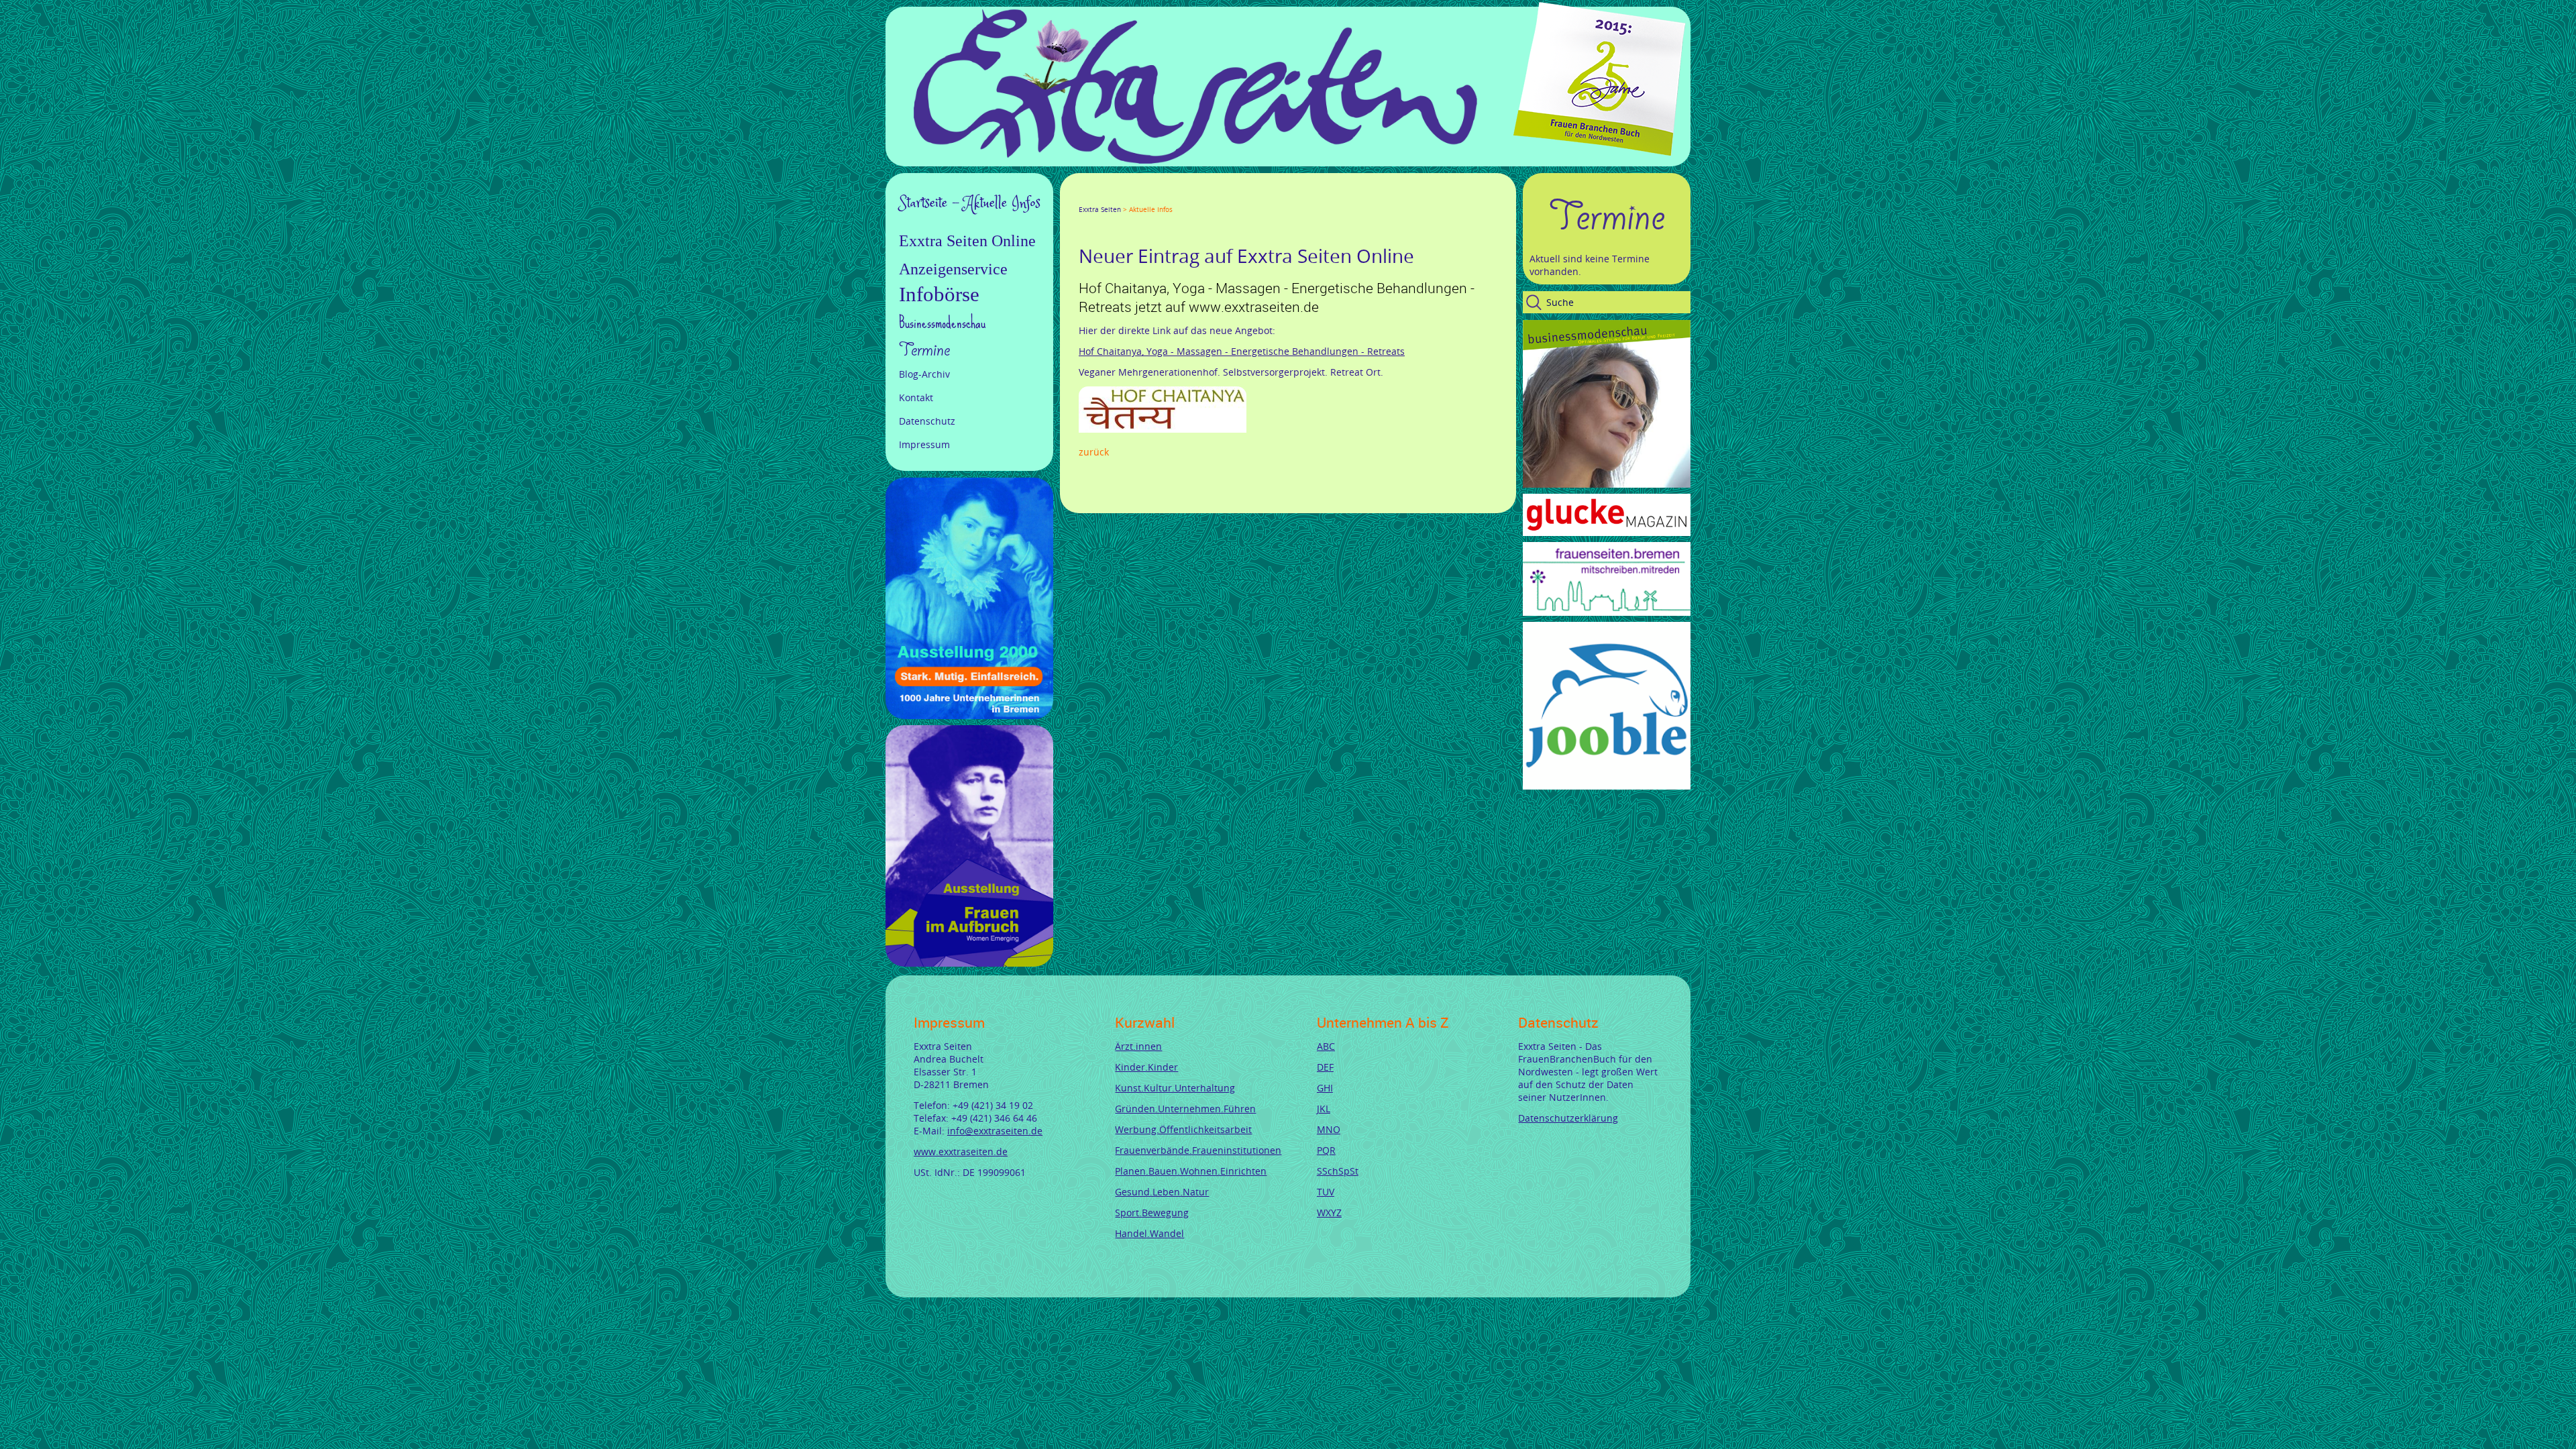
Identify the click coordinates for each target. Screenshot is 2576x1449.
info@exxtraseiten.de (995, 1131)
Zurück (1094, 452)
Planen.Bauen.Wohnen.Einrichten (1191, 1171)
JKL (1324, 1109)
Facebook (1084, 197)
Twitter (1100, 197)
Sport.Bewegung (1152, 1213)
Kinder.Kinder (1146, 1067)
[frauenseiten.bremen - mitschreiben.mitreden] (1607, 612)
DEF (1325, 1067)
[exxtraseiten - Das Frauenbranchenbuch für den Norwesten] (1195, 160)
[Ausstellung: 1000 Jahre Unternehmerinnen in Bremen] (969, 715)
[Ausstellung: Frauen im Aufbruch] (969, 963)
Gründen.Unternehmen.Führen (1185, 1109)
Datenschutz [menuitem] (927, 421)
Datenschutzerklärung (1568, 1118)
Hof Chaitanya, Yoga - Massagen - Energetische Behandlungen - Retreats (1242, 351)
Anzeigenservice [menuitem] (953, 269)
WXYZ (1329, 1213)
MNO (1329, 1129)
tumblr (1181, 197)
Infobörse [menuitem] (939, 294)
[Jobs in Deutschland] (1607, 786)
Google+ (1116, 197)
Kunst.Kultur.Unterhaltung (1175, 1088)
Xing (1148, 197)
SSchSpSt (1338, 1171)
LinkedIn (1132, 197)
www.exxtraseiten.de (961, 1151)
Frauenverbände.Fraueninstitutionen (1198, 1150)
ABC (1326, 1046)
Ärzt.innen (1138, 1046)
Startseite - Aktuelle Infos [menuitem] (970, 203)
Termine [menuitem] (924, 350)
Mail (1165, 197)
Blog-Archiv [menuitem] (924, 374)
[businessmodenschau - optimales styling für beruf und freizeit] (1607, 484)
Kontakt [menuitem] (916, 397)
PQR (1326, 1150)
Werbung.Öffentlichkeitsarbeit (1183, 1129)
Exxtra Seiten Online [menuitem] (967, 241)
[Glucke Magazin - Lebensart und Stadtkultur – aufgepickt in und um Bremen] (1607, 532)
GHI (1325, 1088)
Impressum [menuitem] (924, 444)
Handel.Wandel (1149, 1233)
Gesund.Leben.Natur (1162, 1192)
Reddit (1197, 197)
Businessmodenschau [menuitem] (942, 322)
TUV (1326, 1192)
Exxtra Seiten (1100, 210)
